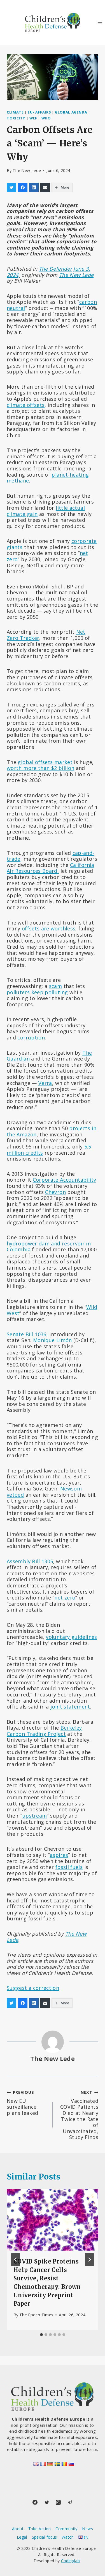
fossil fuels (69, 1867)
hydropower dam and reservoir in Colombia (49, 1247)
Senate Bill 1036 (27, 1334)
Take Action (40, 2529)
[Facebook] (35, 2502)
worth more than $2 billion (40, 768)
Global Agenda (71, 112)
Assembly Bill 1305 (30, 1561)
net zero (65, 1598)
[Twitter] (47, 2502)
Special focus (45, 2537)
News (87, 2529)
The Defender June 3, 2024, (48, 272)
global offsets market (45, 762)
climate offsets (26, 405)
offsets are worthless (49, 928)
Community (66, 2529)
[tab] (41, 2335)
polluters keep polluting (37, 992)
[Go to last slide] (16, 2260)
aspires (59, 1855)
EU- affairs (39, 112)
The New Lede (27, 170)
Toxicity (16, 118)
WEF (33, 118)
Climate (15, 112)
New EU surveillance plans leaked (22, 2103)
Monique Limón (53, 1340)
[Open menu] (100, 22)
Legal (22, 2537)
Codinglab (70, 2561)
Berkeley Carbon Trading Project (44, 1731)
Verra (45, 1083)
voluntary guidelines (71, 1637)
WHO (46, 118)
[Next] (89, 2260)
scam (55, 986)
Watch (68, 2537)
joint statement (70, 1707)
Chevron (55, 1192)
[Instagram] (58, 2502)
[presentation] (53, 2220)
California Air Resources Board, (51, 868)
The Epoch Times (36, 2315)
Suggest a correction (33, 1988)
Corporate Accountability (65, 1180)
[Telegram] (70, 2502)
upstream (35, 1816)
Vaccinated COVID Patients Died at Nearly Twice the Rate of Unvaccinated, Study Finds (79, 2115)
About (18, 2529)
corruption (31, 1037)
